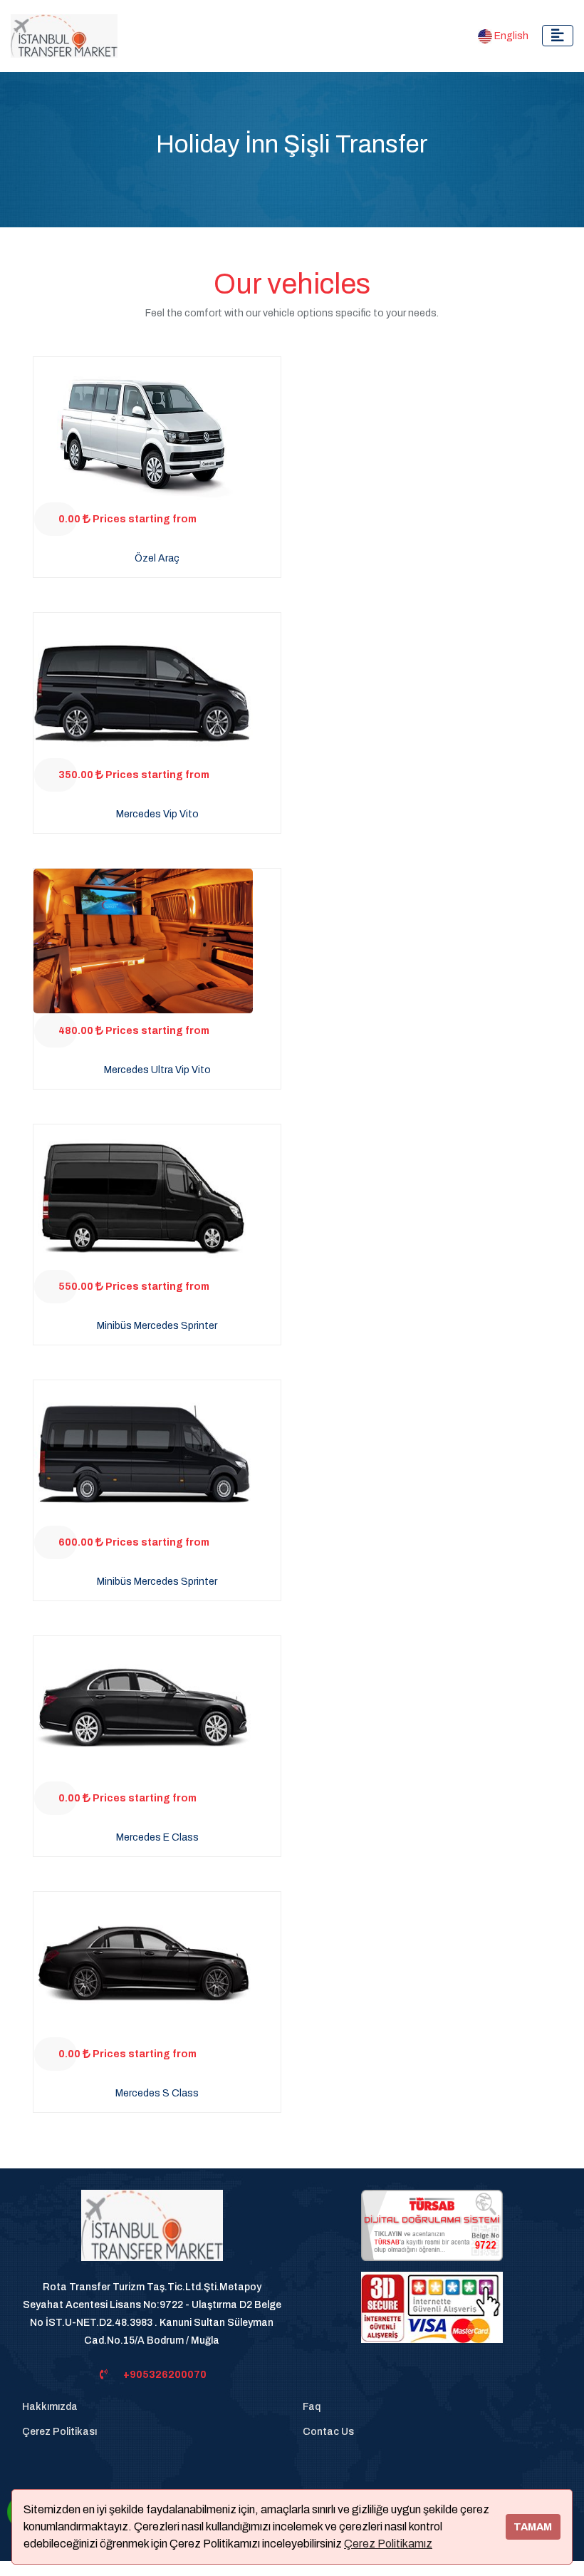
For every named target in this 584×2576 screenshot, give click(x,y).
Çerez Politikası (59, 2432)
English (510, 36)
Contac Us (328, 2432)
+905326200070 (165, 2375)
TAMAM (533, 2527)
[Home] (152, 2233)
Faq (312, 2407)
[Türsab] (432, 2224)
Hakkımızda (50, 2407)
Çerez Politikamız (388, 2544)
